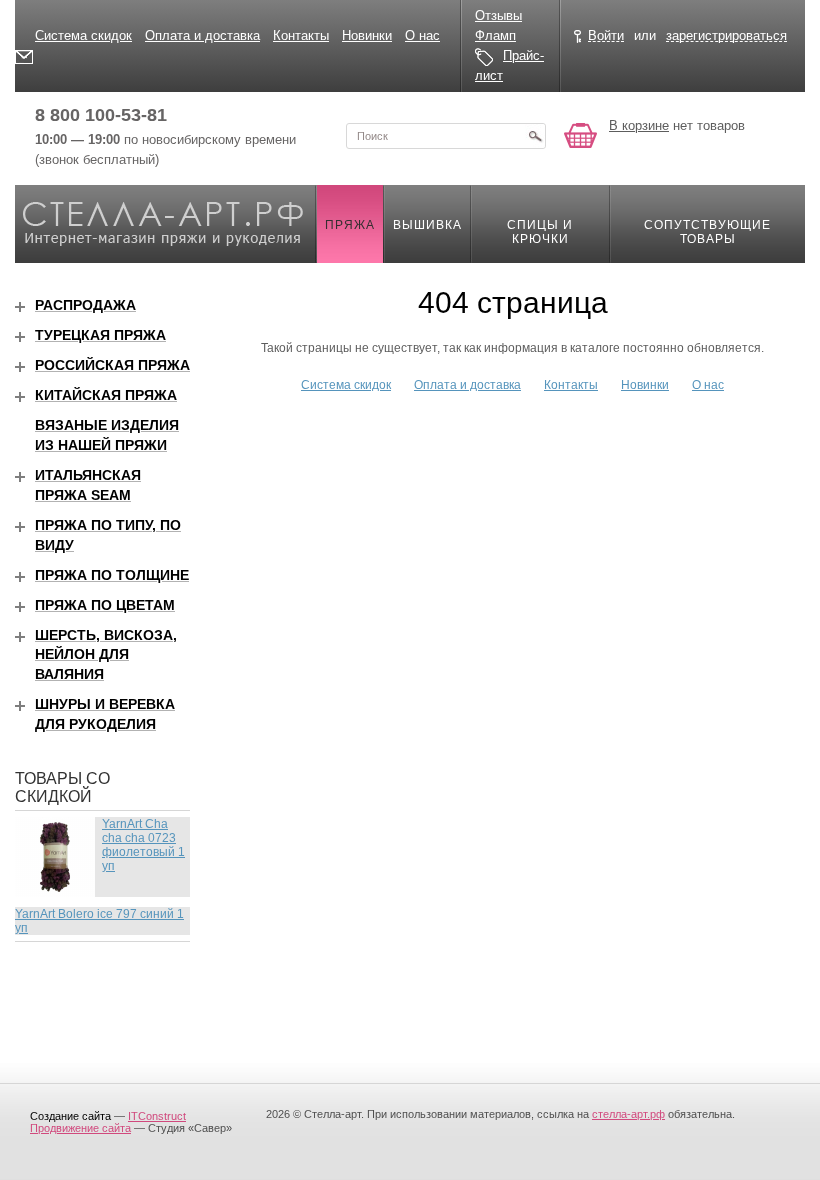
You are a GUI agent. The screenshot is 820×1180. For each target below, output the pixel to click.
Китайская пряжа (106, 395)
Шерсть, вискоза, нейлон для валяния (106, 655)
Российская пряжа (112, 365)
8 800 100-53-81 (101, 115)
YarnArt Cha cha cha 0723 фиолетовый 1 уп (143, 845)
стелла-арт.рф (628, 1114)
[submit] (535, 136)
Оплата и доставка (202, 35)
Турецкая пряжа (100, 335)
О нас (422, 35)
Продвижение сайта (80, 1128)
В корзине (639, 125)
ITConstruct (157, 1116)
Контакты (301, 35)
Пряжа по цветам (105, 605)
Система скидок (83, 35)
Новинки (367, 35)
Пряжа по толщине (112, 575)
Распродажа (85, 305)
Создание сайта (70, 1116)
